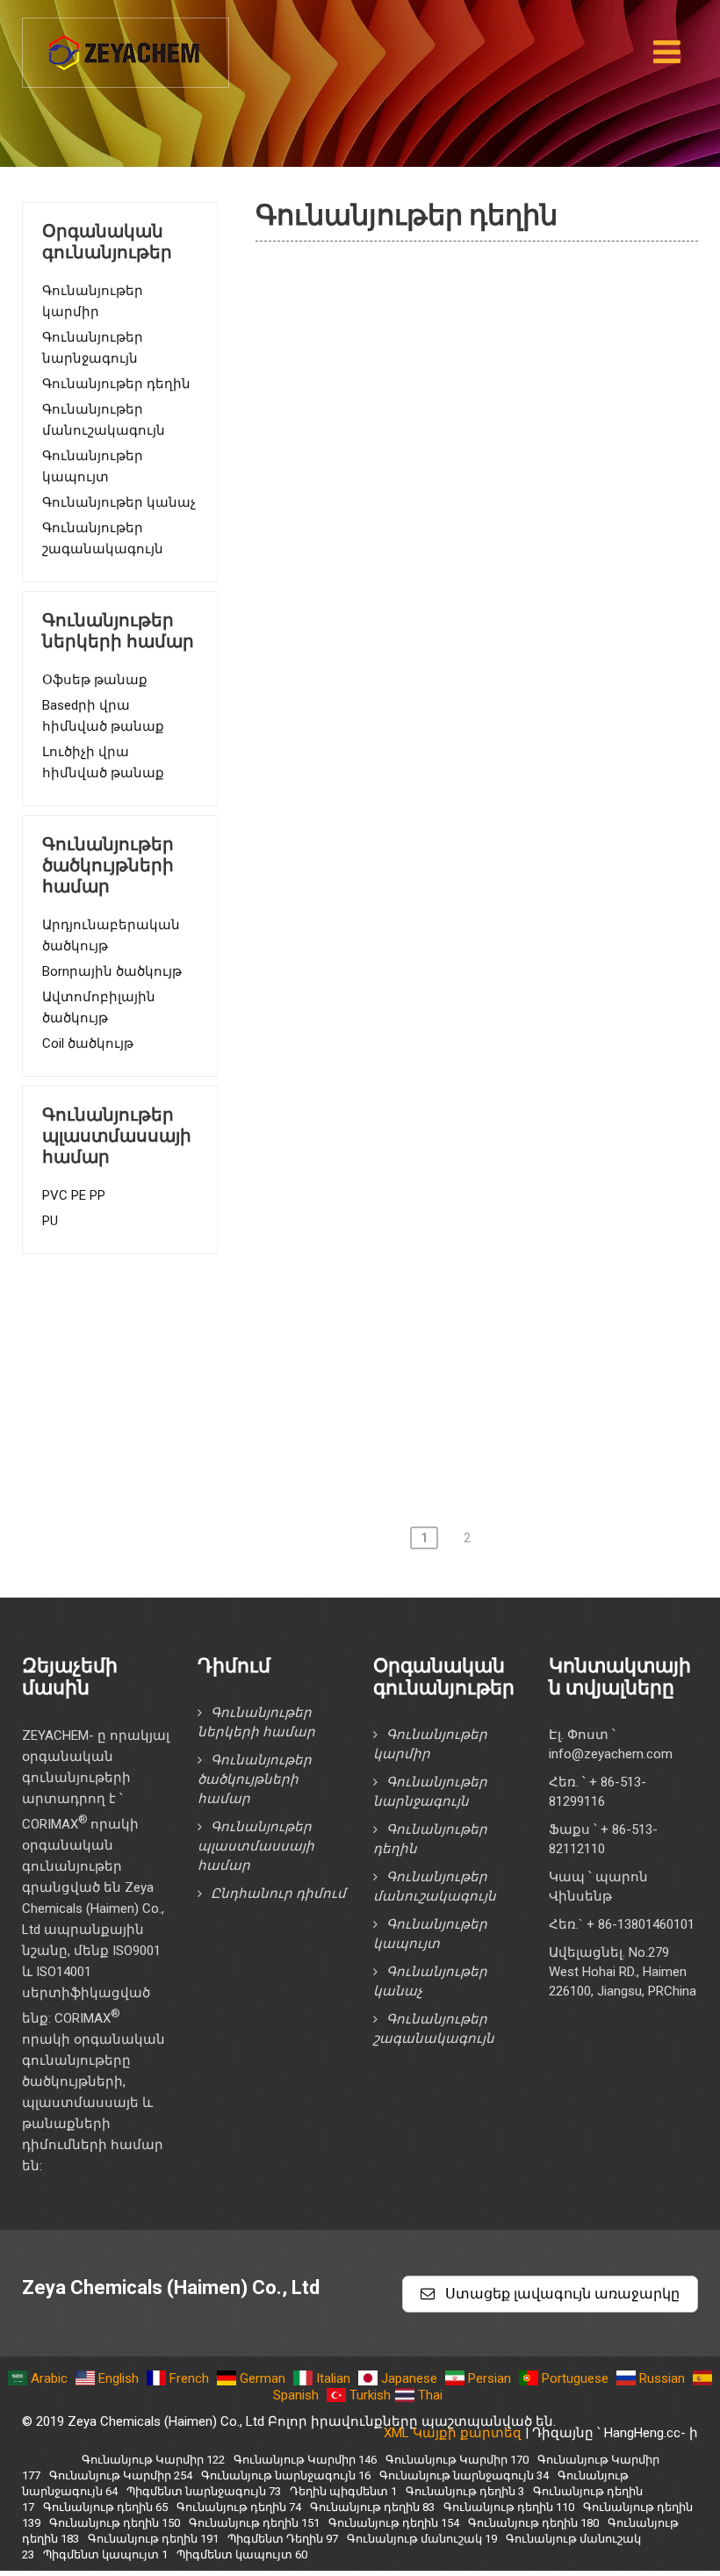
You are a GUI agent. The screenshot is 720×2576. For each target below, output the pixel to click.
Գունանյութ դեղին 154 (394, 2523)
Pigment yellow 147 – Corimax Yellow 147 (450, 280)
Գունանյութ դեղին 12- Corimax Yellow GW (472, 480)
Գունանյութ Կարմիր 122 (153, 2460)
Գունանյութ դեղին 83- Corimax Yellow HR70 (479, 931)
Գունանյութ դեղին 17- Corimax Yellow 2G (469, 631)
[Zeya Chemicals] (126, 43)
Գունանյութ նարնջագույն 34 (464, 2475)
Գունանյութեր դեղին (116, 384)
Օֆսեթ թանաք (95, 680)
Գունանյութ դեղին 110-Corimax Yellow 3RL (476, 1081)
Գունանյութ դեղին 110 (509, 2507)
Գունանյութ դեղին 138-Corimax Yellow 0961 (480, 1181)
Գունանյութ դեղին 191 (153, 2539)
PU (50, 1221)
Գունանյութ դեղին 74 (239, 2507)
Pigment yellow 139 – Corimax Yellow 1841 (454, 1231)
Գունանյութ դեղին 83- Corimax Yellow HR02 (479, 881)
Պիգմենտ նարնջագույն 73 (204, 2491)
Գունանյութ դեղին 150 (115, 2523)
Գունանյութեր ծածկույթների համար (255, 1779)
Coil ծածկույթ (88, 1043)
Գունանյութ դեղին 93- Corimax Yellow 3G (469, 981)
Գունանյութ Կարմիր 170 (457, 2460)
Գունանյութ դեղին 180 (533, 2523)
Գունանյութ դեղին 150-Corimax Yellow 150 (475, 1331)
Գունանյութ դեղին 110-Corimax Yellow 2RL (476, 1031)
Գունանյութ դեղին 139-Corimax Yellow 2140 (480, 1281)
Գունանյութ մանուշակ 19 (422, 2539)
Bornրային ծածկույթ (112, 971)
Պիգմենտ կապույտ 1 (105, 2554)
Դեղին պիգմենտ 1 (388, 380)
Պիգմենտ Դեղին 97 (391, 330)
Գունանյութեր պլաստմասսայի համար (256, 1846)
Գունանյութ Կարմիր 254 (121, 2475)
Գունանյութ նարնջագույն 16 (286, 2475)
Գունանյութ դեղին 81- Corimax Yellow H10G (479, 831)
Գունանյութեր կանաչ (119, 502)
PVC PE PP (74, 1195)
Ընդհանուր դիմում (278, 1894)
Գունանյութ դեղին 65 (105, 2507)
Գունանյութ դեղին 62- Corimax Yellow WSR (476, 681)
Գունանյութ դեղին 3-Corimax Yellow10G (465, 430)
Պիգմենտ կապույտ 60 (242, 2554)
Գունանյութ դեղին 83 (372, 2507)
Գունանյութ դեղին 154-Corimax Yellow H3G (477, 1432)
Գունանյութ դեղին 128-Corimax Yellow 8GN (477, 1131)
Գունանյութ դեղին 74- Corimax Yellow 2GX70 (483, 781)
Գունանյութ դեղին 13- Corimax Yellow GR (470, 530)
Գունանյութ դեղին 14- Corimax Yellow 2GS (474, 581)
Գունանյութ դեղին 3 (465, 2491)
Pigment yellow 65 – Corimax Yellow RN (443, 731)
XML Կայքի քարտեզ (453, 2433)
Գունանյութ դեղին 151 (254, 2523)
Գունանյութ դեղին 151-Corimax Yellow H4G (477, 1382)
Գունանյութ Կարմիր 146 (305, 2460)
